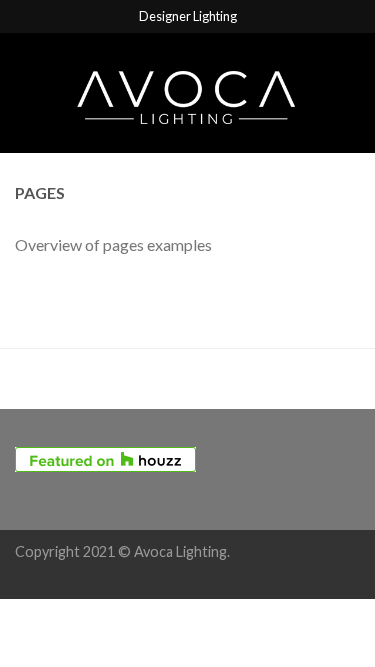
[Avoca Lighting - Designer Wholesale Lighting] (187, 92)
